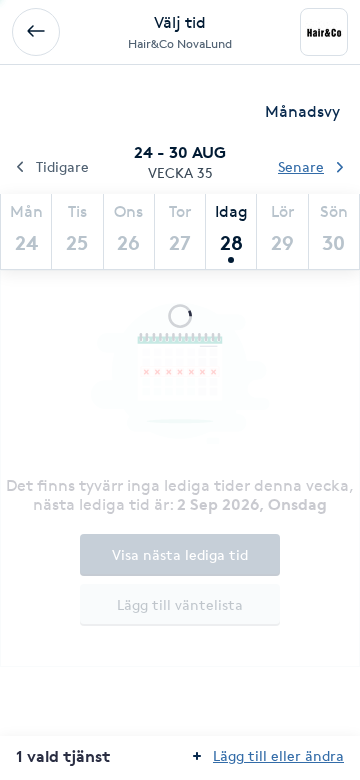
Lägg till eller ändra (278, 755)
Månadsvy (302, 111)
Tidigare (62, 166)
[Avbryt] (36, 32)
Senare (301, 166)
